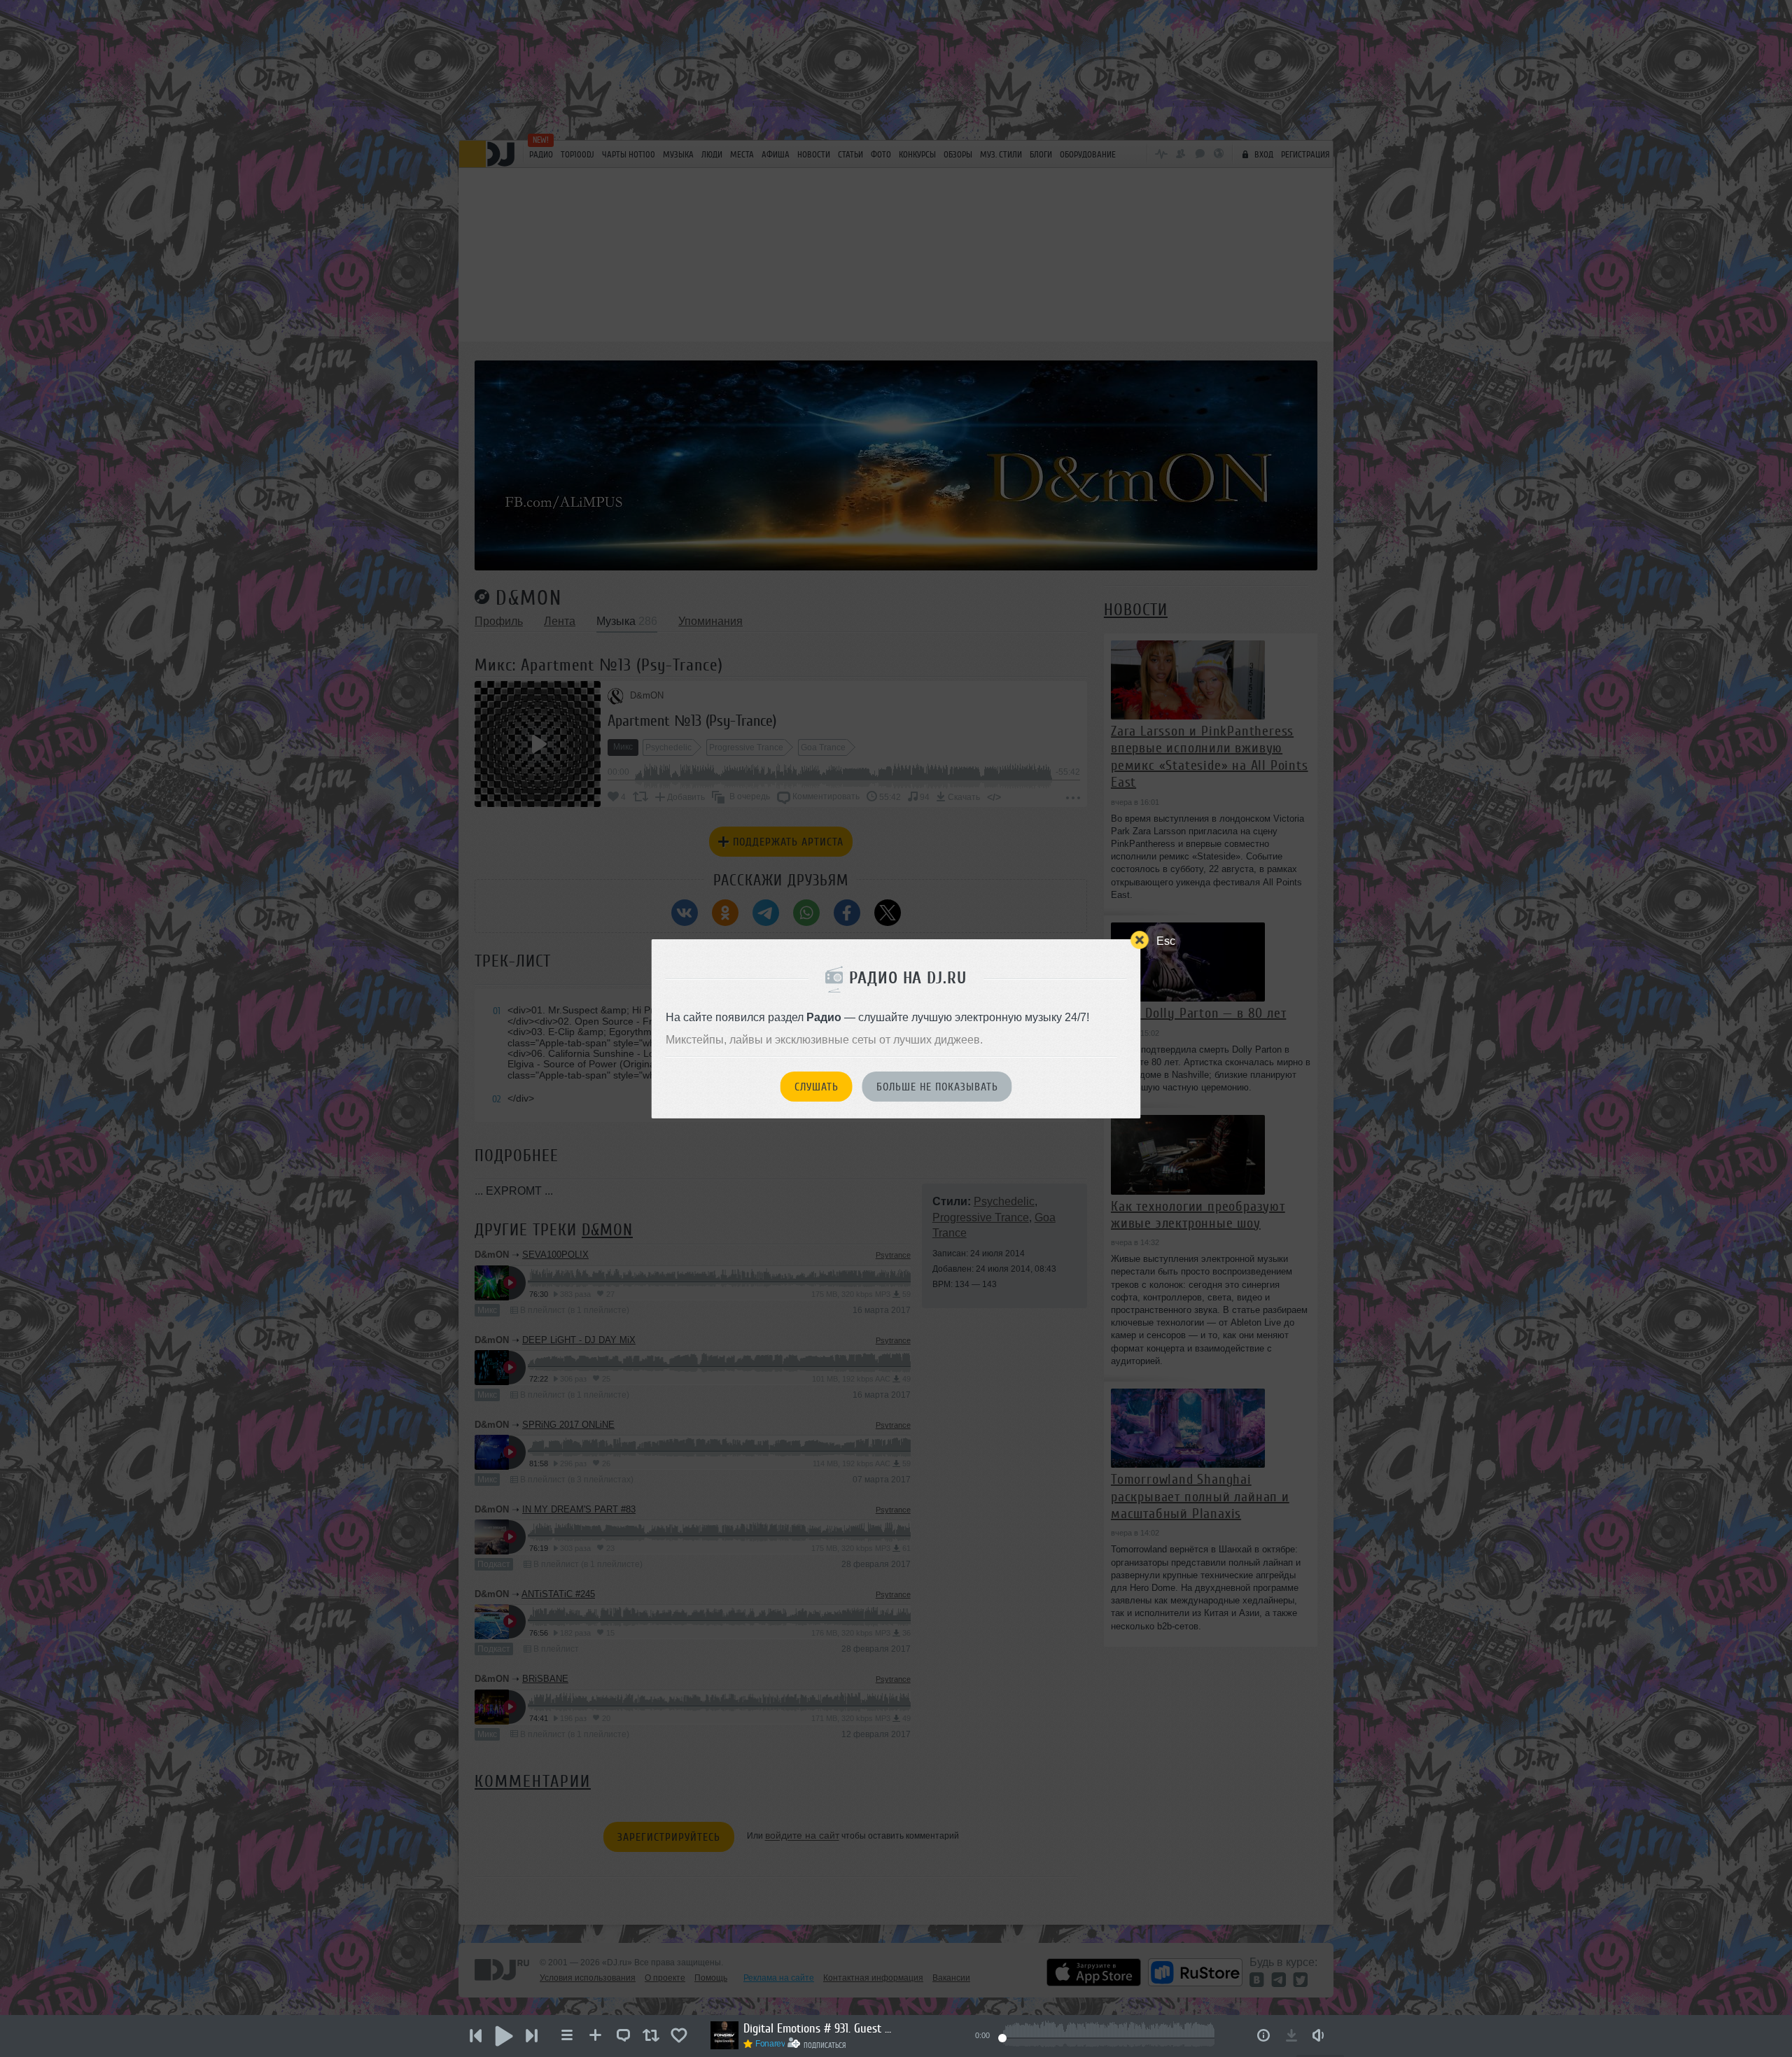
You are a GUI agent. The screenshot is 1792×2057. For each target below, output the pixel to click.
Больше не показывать (937, 1087)
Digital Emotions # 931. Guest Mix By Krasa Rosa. (820, 2028)
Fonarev (770, 2044)
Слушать (817, 1087)
